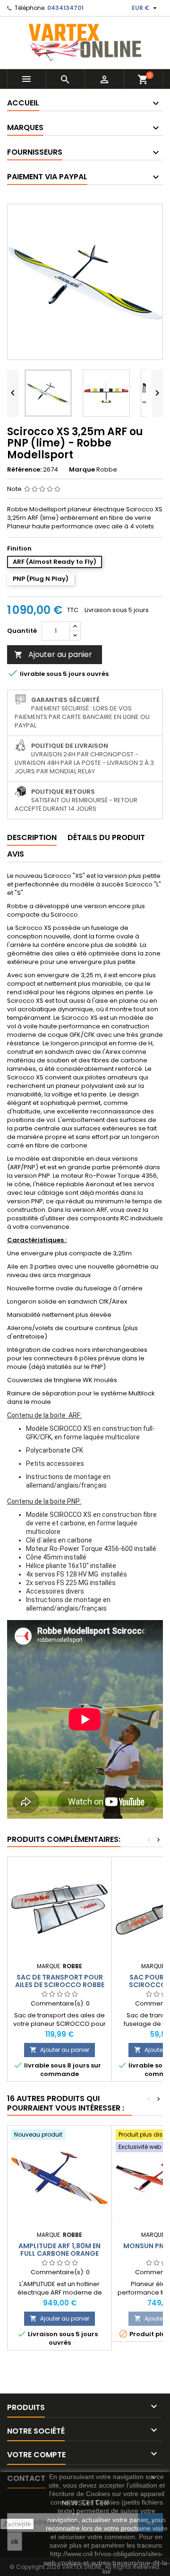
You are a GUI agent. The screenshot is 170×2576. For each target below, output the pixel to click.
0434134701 (65, 8)
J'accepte (17, 2524)
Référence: (24, 470)
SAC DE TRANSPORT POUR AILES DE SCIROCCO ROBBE (60, 1981)
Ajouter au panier (53, 654)
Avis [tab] (16, 854)
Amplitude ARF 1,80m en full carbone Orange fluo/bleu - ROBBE (59, 2253)
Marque (82, 470)
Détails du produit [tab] (106, 837)
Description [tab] (32, 837)
